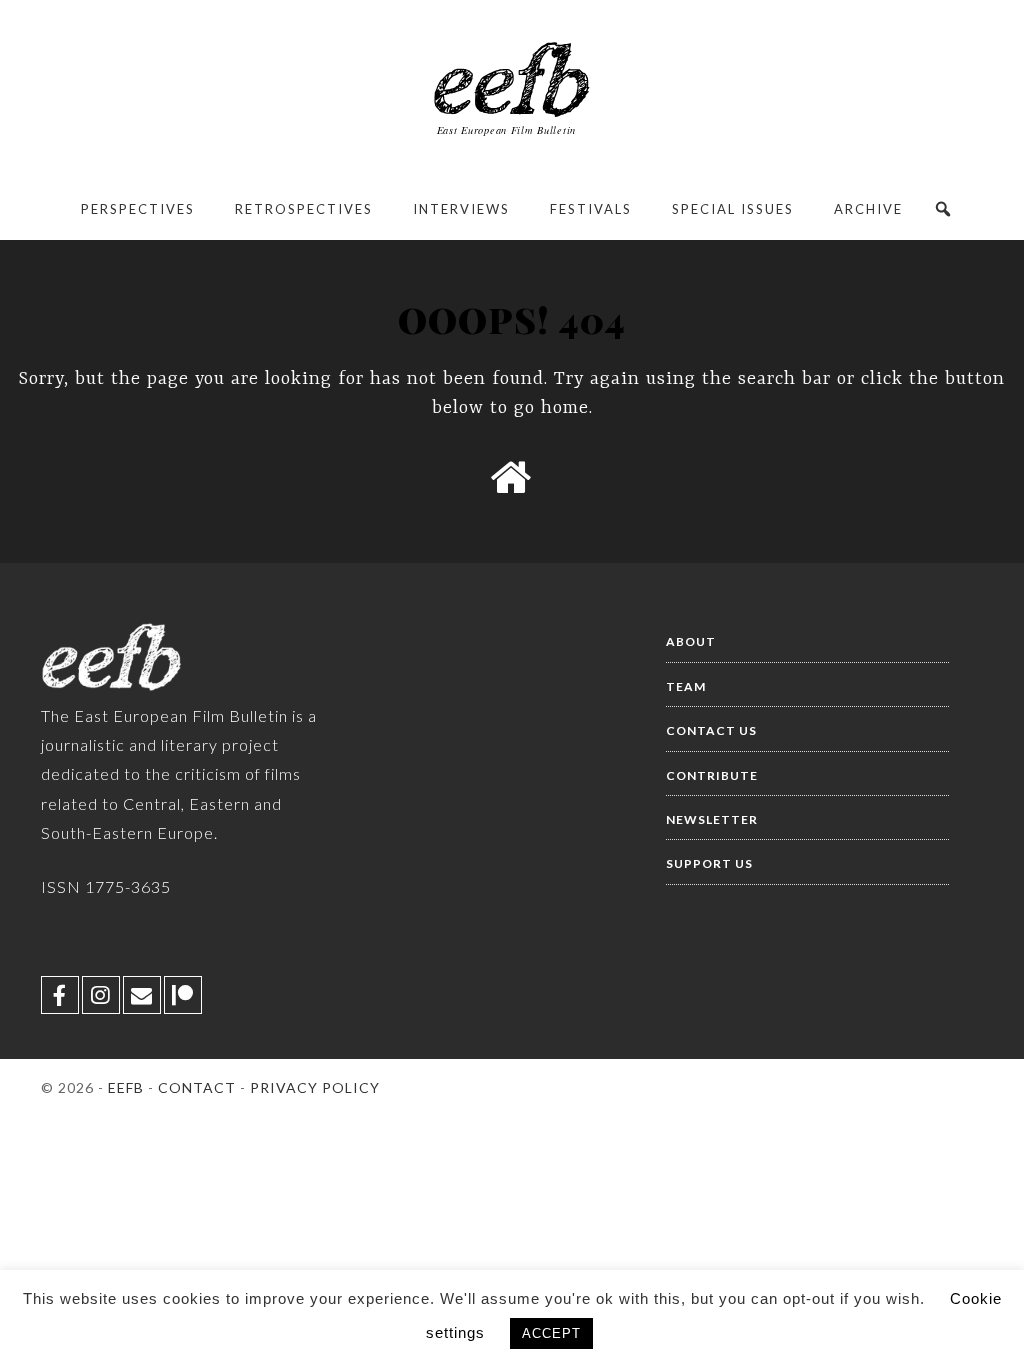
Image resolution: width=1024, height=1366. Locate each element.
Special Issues (733, 209)
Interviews (461, 209)
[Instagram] (101, 995)
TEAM (686, 686)
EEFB (126, 1087)
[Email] (142, 995)
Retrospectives (304, 209)
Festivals (591, 209)
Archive (868, 209)
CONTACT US (711, 730)
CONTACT (197, 1087)
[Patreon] (183, 995)
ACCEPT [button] (551, 1333)
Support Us (709, 863)
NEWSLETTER (712, 819)
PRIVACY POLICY (315, 1087)
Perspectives (138, 209)
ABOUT (691, 641)
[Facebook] (60, 995)
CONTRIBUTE (712, 775)
